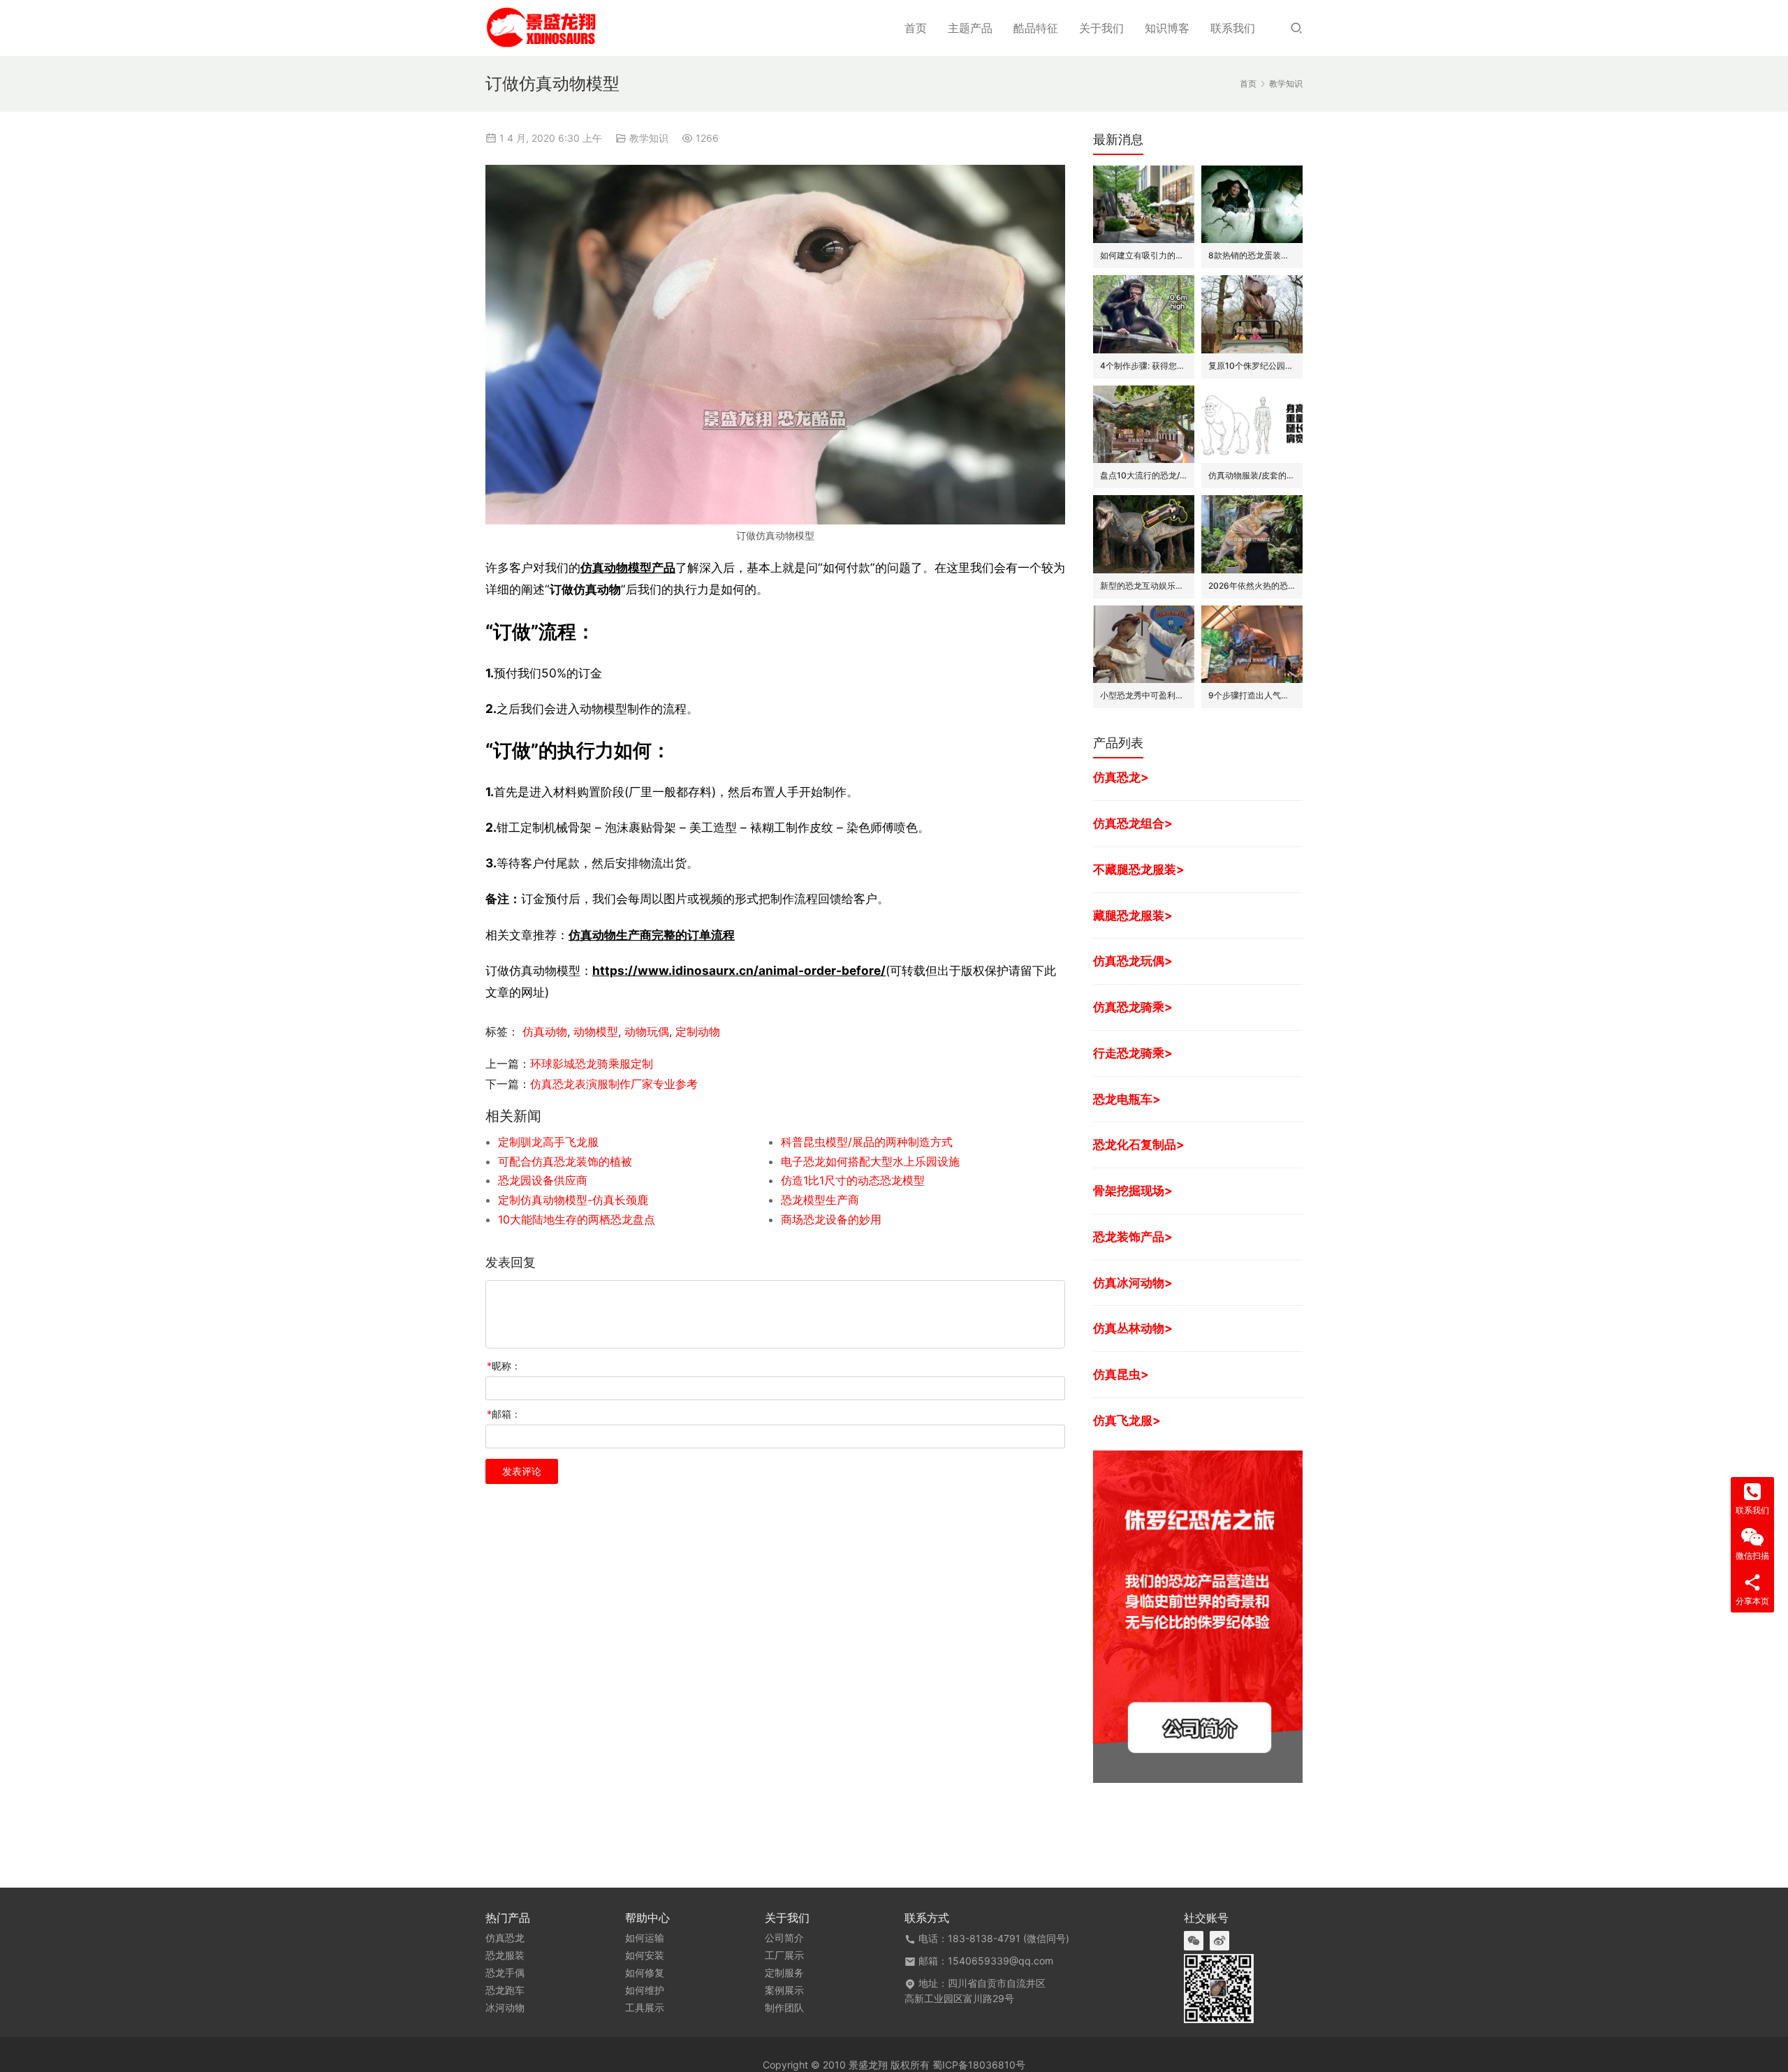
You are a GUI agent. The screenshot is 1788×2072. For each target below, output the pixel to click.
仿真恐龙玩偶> (1133, 961)
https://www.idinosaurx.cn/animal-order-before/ (739, 970)
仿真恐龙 (505, 1938)
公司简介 (784, 1938)
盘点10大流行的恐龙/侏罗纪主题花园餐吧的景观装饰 (1144, 475)
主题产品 (970, 28)
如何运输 (645, 1938)
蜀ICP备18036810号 (979, 2065)
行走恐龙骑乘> (1133, 1053)
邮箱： (504, 1414)
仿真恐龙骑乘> (1133, 1007)
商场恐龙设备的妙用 (831, 1219)
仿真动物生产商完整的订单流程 (652, 935)
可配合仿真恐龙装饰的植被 (565, 1161)
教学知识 (649, 138)
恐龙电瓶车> (1127, 1099)
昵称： (504, 1366)
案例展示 (784, 1990)
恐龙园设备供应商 (543, 1180)
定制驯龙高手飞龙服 (548, 1142)
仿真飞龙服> (1127, 1420)
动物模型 (596, 1031)
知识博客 (1167, 28)
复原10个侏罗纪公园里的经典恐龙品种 (1252, 366)
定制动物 (698, 1031)
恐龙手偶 (505, 1973)
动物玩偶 (647, 1031)
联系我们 (1233, 28)
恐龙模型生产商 (820, 1200)
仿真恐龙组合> (1133, 823)
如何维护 (645, 1990)
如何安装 (645, 1955)
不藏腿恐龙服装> (1139, 869)
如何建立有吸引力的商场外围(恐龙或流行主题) (1144, 255)
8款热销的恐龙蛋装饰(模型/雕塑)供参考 (1252, 255)
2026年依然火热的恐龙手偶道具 (1252, 586)
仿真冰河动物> (1133, 1283)
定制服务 (784, 1973)
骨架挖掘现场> (1133, 1190)
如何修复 (645, 1973)
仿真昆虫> (1121, 1374)
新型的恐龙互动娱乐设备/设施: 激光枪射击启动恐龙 (1144, 586)
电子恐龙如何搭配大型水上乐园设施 (870, 1161)
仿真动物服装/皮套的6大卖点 (1252, 475)
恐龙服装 (505, 1955)
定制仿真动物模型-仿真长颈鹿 (573, 1200)
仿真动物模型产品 (628, 567)
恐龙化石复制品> (1139, 1144)
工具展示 (645, 2008)
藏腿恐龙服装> (1133, 915)
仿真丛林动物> (1133, 1328)
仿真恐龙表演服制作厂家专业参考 (614, 1084)
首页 (916, 28)
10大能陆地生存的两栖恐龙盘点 (577, 1219)
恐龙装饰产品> (1133, 1236)
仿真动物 (545, 1031)
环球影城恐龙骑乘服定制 (592, 1064)
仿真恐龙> (1121, 777)
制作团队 (784, 2008)
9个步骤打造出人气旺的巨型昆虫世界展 (1252, 695)
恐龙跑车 (505, 1990)
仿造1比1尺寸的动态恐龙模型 (853, 1180)
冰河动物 (505, 2008)
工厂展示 (784, 1955)
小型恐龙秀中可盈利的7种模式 (1144, 695)
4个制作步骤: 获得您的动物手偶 (1144, 366)
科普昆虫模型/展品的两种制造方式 (867, 1142)
